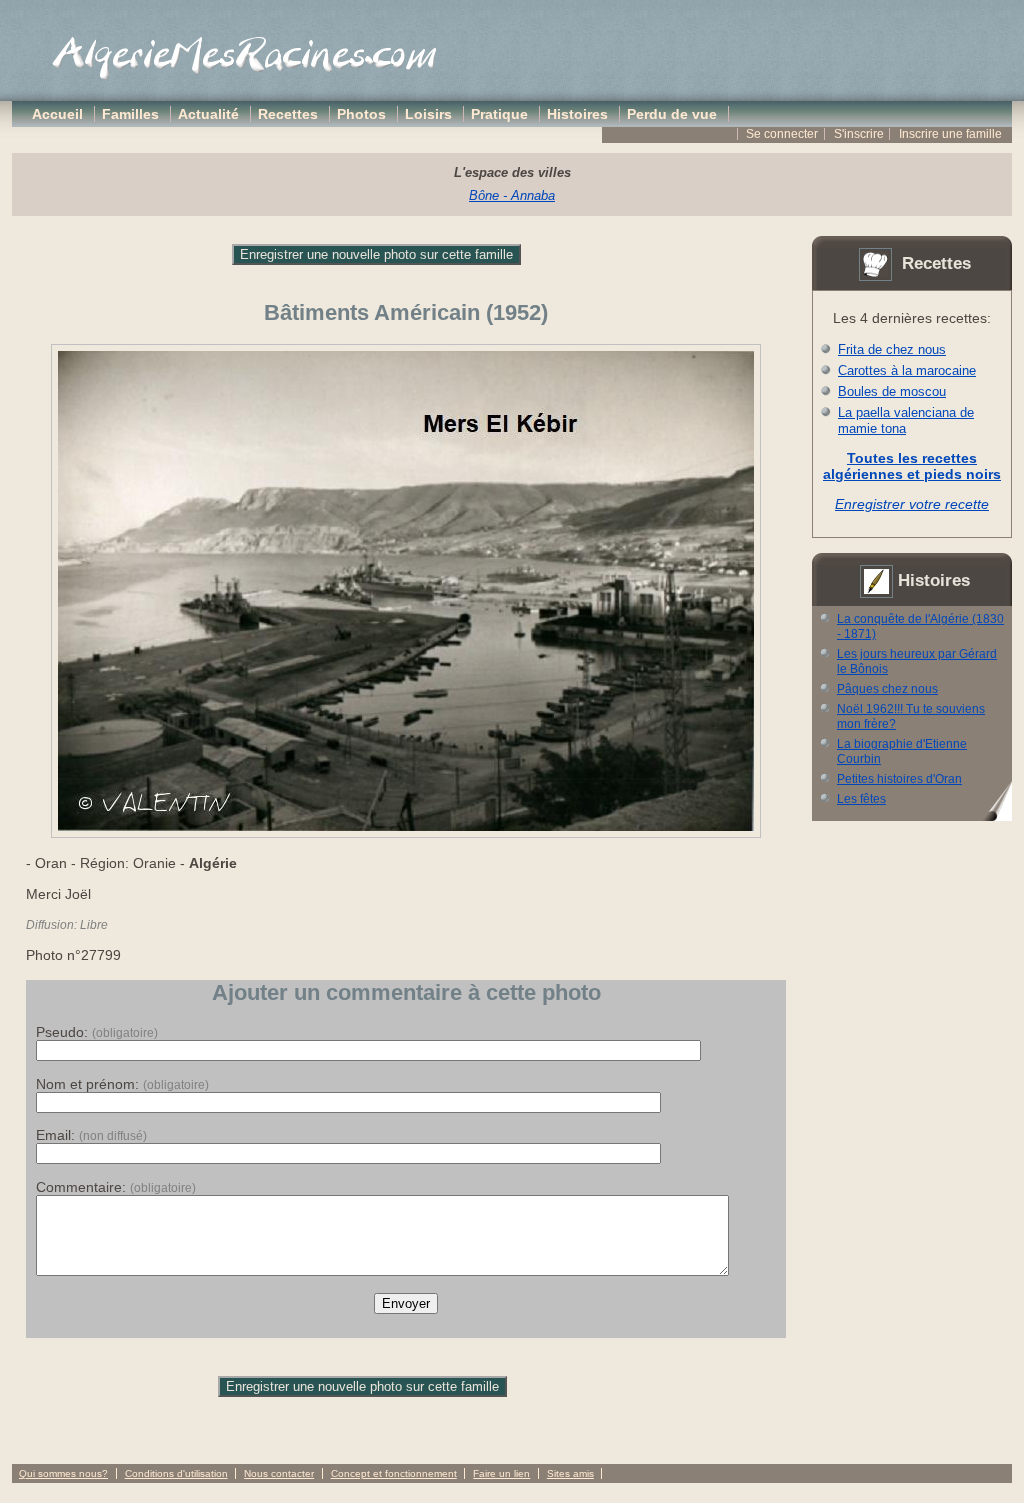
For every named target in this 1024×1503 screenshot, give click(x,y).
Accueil (57, 114)
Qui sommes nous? (63, 1473)
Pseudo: (97, 1032)
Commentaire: (116, 1187)
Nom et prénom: (122, 1084)
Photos (361, 114)
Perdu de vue (672, 114)
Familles (130, 114)
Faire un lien (501, 1473)
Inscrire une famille (950, 134)
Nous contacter (279, 1473)
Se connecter (782, 134)
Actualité (208, 114)
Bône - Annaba (512, 195)
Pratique (499, 114)
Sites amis (570, 1473)
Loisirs (428, 114)
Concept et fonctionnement (394, 1473)
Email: (91, 1135)
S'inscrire (859, 134)
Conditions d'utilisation (176, 1473)
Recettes (288, 114)
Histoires (577, 114)
